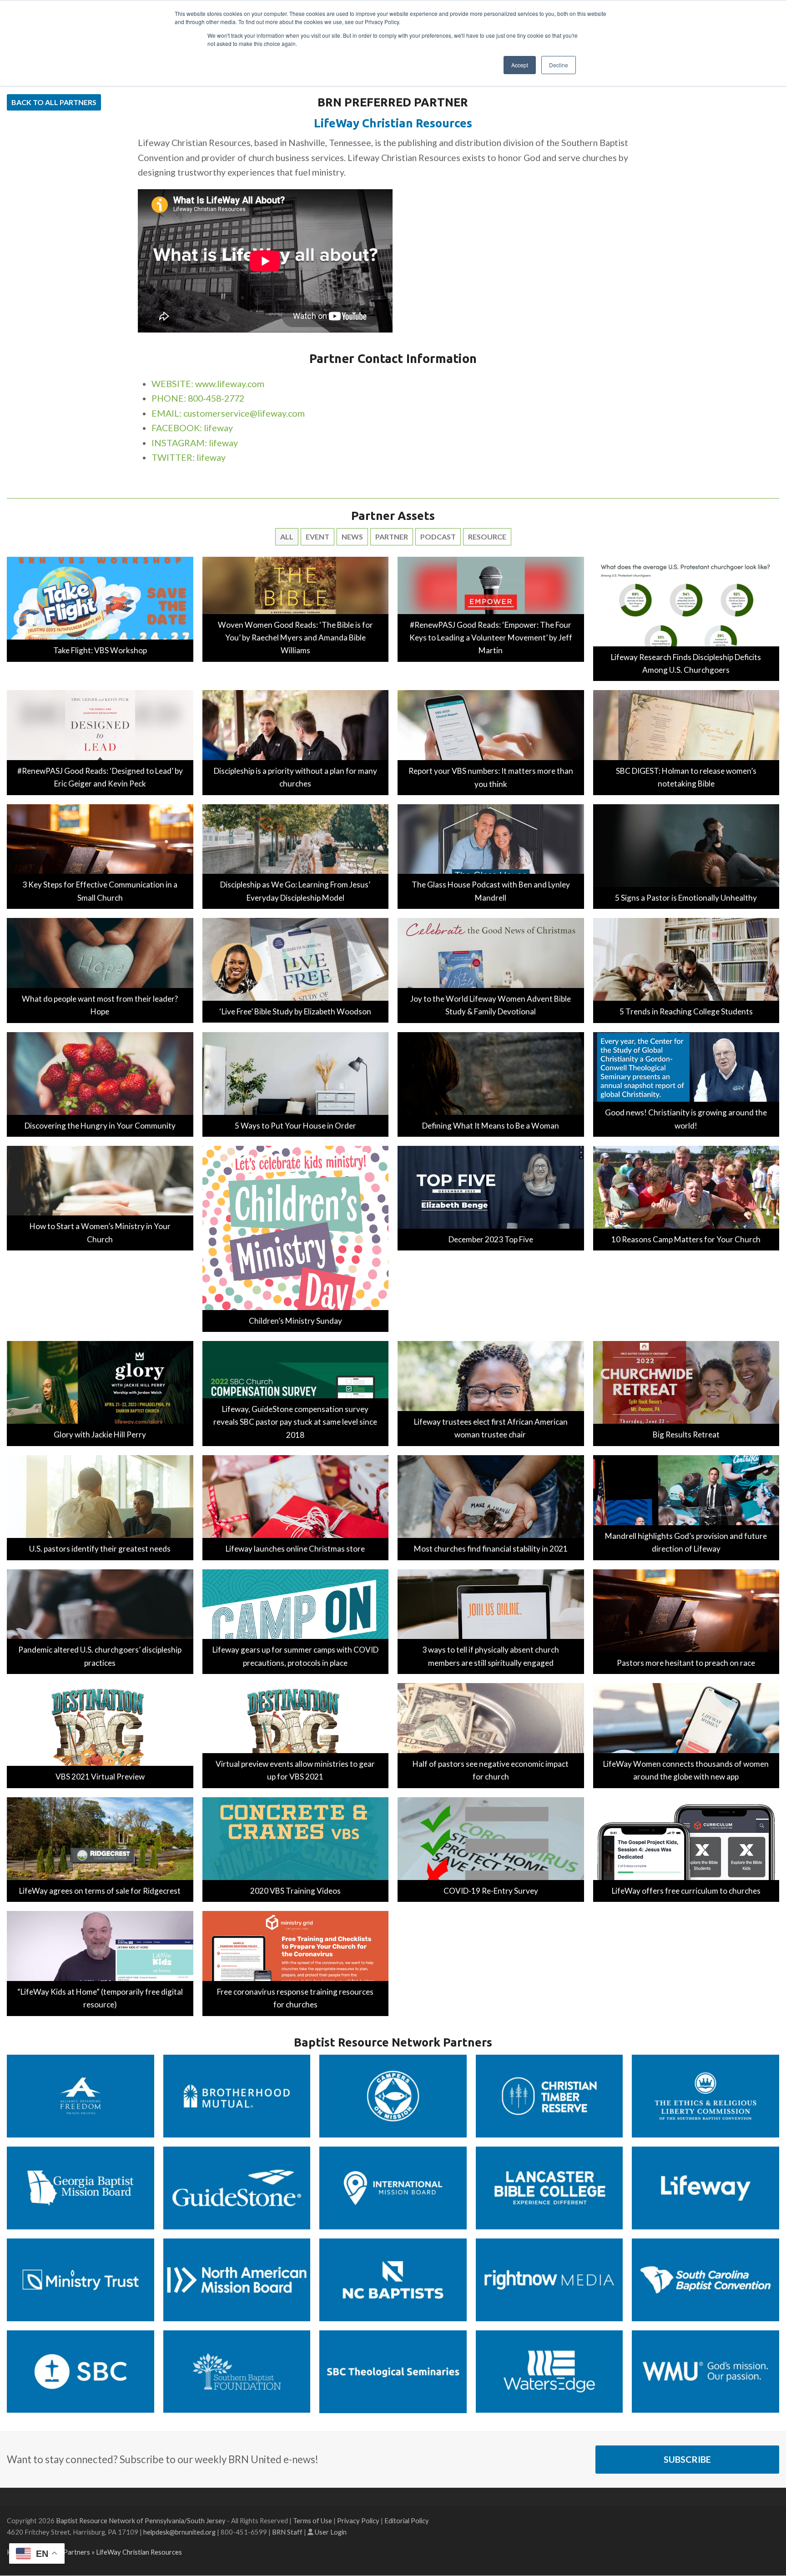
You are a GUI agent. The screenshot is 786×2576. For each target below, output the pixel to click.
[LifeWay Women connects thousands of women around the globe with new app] (686, 1735)
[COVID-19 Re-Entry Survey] (491, 1848)
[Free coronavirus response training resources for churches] (296, 1962)
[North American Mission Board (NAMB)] (237, 2279)
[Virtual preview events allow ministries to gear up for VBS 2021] (296, 1735)
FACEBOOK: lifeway (192, 428)
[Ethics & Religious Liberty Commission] (705, 2095)
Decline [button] (559, 65)
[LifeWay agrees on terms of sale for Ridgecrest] (100, 1848)
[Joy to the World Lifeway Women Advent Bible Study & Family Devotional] (491, 970)
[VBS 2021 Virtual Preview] (100, 1735)
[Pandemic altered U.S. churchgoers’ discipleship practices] (100, 1621)
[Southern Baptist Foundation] (237, 2371)
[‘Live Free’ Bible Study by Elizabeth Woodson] (296, 969)
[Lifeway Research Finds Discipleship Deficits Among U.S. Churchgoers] (686, 618)
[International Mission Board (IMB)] (393, 2187)
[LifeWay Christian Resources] (705, 2187)
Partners (77, 2552)
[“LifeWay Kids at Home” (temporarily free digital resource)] (100, 1962)
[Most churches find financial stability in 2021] (491, 1506)
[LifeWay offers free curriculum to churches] (686, 1848)
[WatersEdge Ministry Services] (549, 2371)
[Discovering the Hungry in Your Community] (100, 1083)
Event (317, 537)
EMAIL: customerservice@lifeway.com (228, 413)
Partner (392, 537)
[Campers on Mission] (393, 2095)
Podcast (438, 537)
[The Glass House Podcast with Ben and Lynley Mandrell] (491, 855)
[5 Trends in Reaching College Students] (686, 970)
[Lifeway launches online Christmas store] (296, 1506)
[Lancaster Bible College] (549, 2187)
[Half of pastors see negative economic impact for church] (491, 1735)
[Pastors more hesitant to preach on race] (686, 1621)
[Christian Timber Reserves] (549, 2095)
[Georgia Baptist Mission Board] (81, 2187)
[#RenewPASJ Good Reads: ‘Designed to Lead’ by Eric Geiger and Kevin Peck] (100, 742)
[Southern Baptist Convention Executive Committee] (81, 2371)
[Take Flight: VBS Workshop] (100, 608)
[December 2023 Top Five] (491, 1197)
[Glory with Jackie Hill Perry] (100, 1393)
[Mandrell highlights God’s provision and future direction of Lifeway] (686, 1506)
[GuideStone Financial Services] (237, 2187)
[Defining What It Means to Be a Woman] (491, 1083)
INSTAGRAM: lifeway (195, 443)
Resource (487, 537)
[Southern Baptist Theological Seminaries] (393, 2371)
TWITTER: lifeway (189, 457)
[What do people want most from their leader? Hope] (100, 970)
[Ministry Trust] (81, 2279)
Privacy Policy (358, 2521)
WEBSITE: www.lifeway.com (208, 384)
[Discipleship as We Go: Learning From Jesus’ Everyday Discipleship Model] (296, 855)
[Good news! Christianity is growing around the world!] (686, 1083)
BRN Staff (287, 2532)
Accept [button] (520, 65)
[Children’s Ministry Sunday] (296, 1238)
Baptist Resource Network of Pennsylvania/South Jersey (141, 2521)
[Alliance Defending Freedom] (81, 2095)
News (352, 537)
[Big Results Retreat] (686, 1393)
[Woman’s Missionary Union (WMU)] (705, 2371)
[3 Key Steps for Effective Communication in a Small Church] (100, 855)
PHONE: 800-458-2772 (198, 398)
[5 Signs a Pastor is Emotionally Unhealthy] (686, 855)
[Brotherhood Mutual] (237, 2095)
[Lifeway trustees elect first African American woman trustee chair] (491, 1393)
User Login (331, 2532)
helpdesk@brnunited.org (179, 2532)
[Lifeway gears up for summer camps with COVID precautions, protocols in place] (296, 1621)
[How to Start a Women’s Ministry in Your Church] (100, 1197)
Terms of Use (312, 2521)
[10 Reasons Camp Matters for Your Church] (686, 1197)
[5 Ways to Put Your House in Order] (296, 1083)
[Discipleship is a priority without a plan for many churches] (296, 742)
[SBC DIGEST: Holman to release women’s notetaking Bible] (686, 742)
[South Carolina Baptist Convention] (705, 2279)
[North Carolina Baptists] (393, 2279)
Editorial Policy (407, 2521)
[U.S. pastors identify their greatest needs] (100, 1506)
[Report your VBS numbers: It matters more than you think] (491, 742)
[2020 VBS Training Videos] (296, 1848)
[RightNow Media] (549, 2279)
